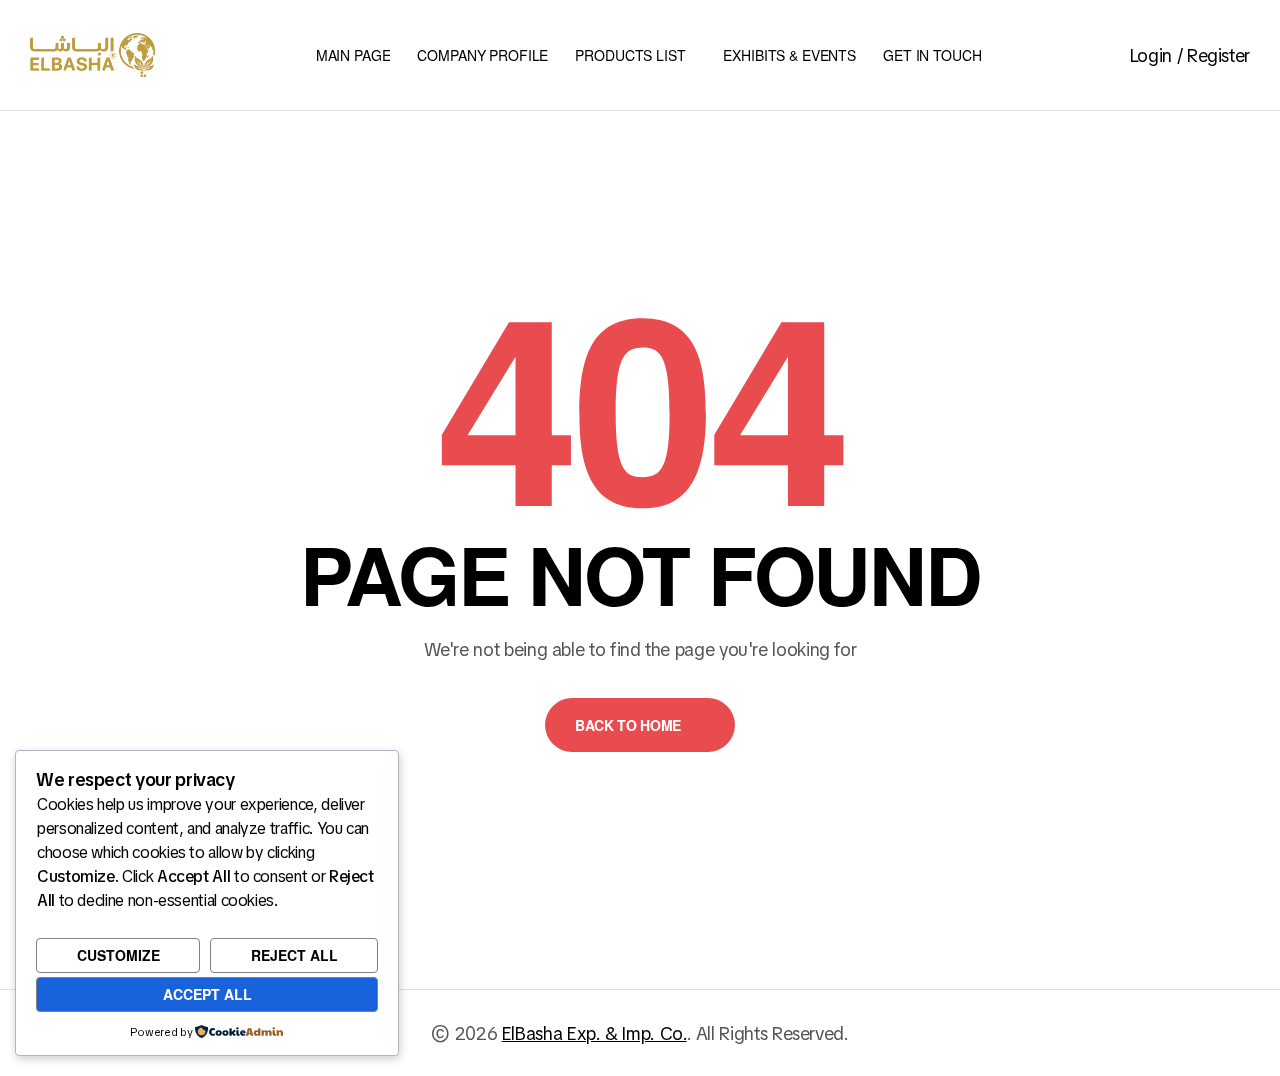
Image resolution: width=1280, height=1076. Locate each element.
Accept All (207, 994)
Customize (118, 955)
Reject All (294, 955)
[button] (640, 725)
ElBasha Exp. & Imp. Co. (594, 1033)
